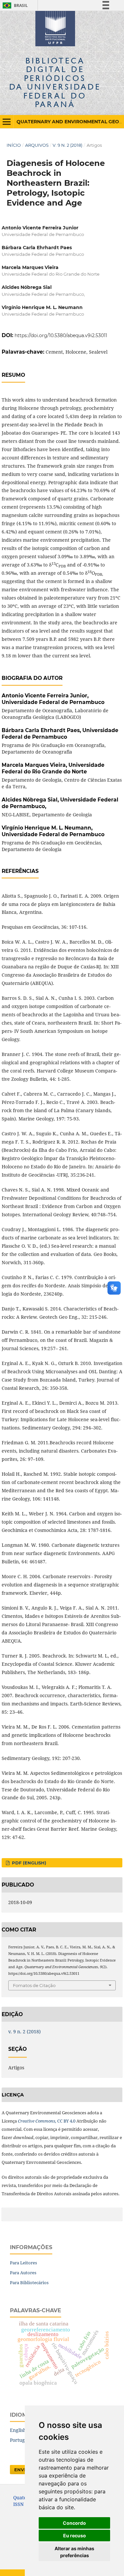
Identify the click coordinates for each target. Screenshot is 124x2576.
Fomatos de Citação (34, 1985)
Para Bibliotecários (29, 2283)
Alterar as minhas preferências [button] (74, 2552)
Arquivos (37, 145)
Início (14, 145)
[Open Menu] (7, 122)
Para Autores (23, 2273)
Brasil (14, 5)
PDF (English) (28, 1863)
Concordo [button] (74, 2523)
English (18, 2430)
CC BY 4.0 (47, 2121)
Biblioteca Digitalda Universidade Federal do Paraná (55, 82)
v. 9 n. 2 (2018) (67, 145)
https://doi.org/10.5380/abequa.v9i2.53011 (61, 335)
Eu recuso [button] (75, 2536)
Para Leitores (23, 2263)
